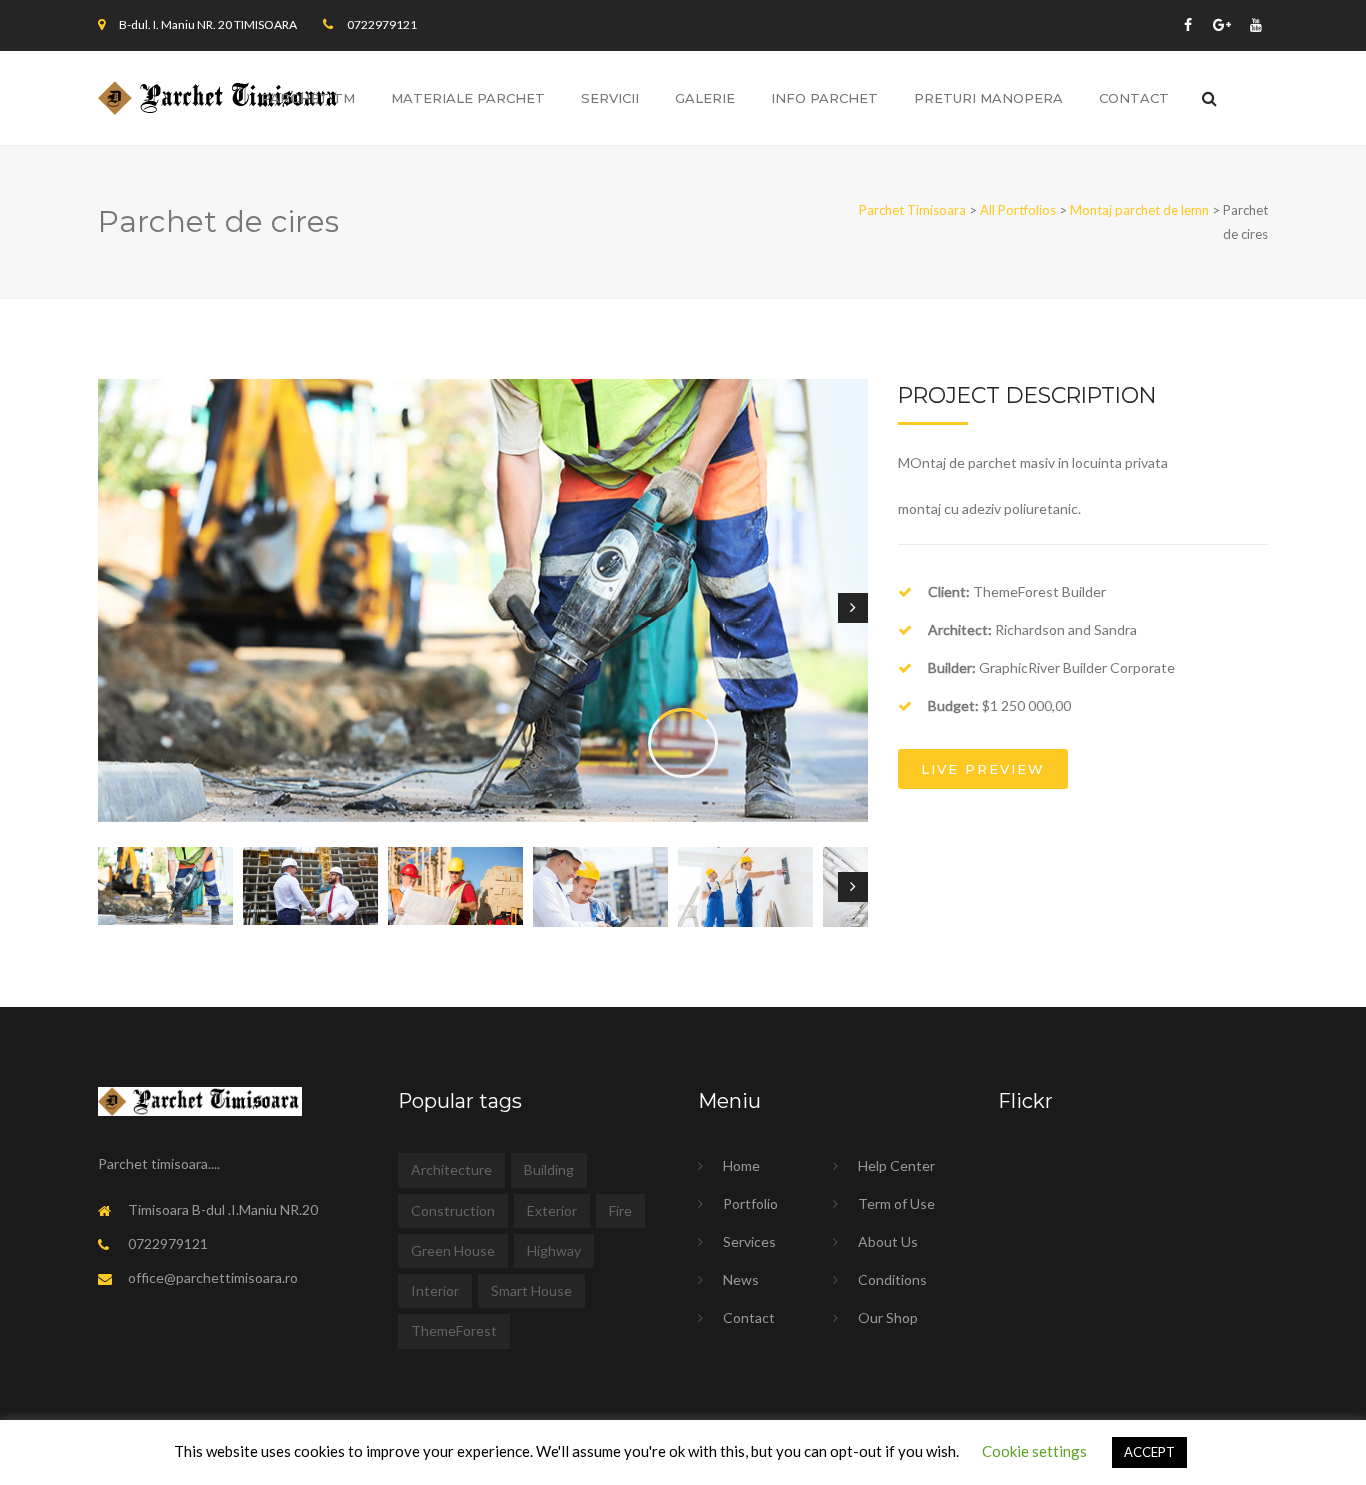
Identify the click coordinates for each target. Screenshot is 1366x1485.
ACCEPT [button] (1149, 1452)
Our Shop (888, 1317)
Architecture (451, 1169)
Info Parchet (824, 98)
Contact (749, 1317)
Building (549, 1169)
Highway (554, 1250)
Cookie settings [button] (1034, 1451)
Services (749, 1241)
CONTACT (1134, 98)
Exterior (552, 1210)
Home (741, 1165)
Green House (453, 1250)
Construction (453, 1210)
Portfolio (750, 1203)
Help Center (896, 1165)
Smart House (531, 1290)
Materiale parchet (468, 98)
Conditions (892, 1279)
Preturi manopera (988, 98)
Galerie (705, 98)
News (741, 1279)
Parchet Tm (308, 98)
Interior (435, 1290)
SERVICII (610, 98)
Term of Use (896, 1203)
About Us (888, 1241)
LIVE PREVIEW (983, 769)
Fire (620, 1210)
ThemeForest (454, 1330)
